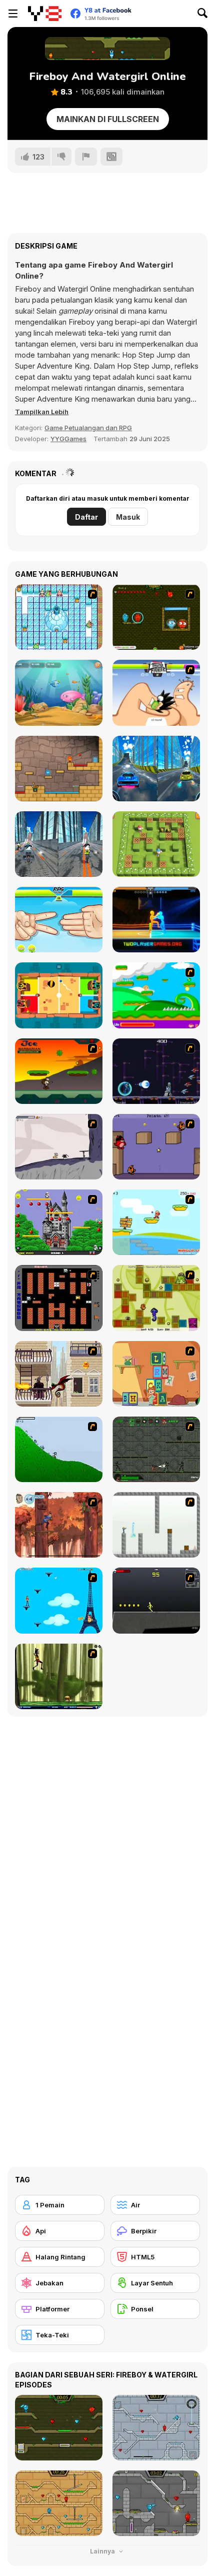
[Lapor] (86, 157)
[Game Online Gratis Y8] (45, 14)
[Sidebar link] (13, 14)
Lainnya (103, 2551)
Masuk (128, 517)
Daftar (86, 517)
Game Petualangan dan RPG (88, 428)
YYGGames (68, 439)
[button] (42, 412)
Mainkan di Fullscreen (108, 119)
